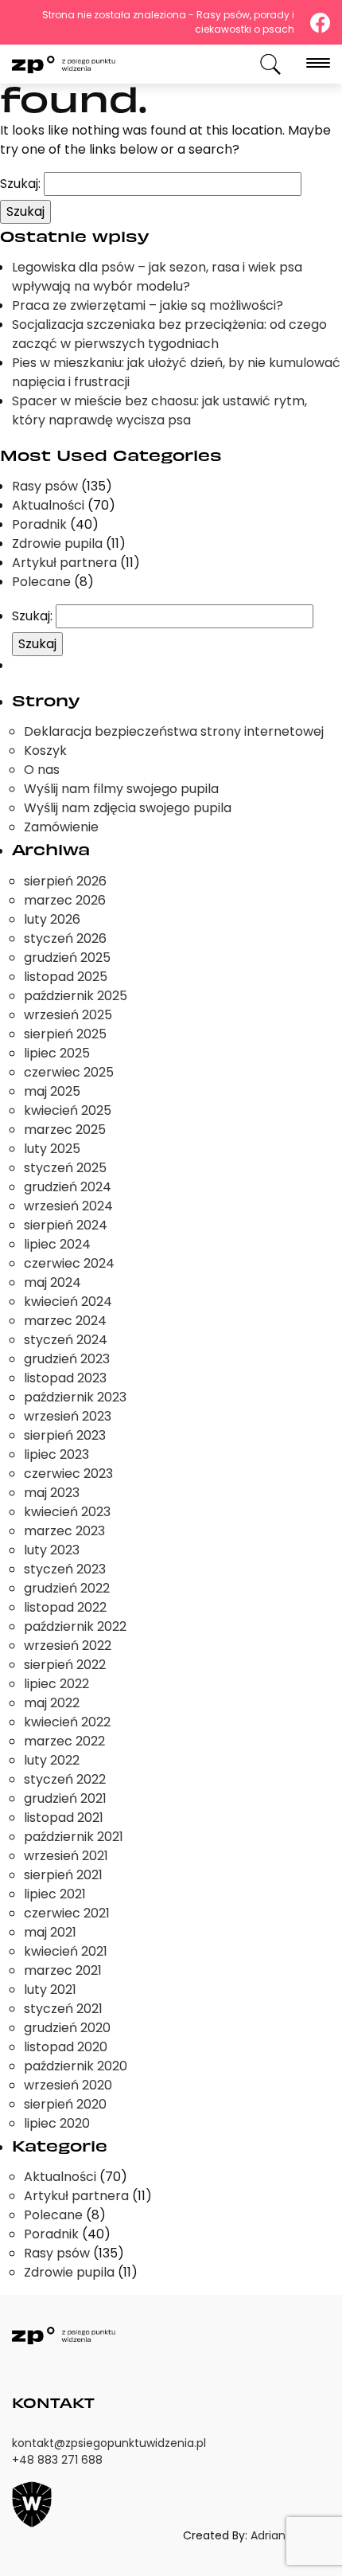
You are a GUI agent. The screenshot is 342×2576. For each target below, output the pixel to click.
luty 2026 (52, 919)
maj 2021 (50, 1932)
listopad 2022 (65, 1607)
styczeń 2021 (63, 2009)
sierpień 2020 (65, 2104)
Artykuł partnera (64, 563)
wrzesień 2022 (68, 1646)
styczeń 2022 (65, 1779)
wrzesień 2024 (68, 1206)
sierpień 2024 (66, 1225)
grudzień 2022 (67, 1588)
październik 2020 (76, 2066)
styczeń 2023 (65, 1569)
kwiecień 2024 (68, 1302)
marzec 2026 (65, 900)
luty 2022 (52, 1760)
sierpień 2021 (63, 1875)
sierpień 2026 (65, 881)
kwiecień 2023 (67, 1512)
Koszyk (45, 751)
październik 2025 (76, 996)
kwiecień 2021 (66, 1951)
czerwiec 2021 (67, 1913)
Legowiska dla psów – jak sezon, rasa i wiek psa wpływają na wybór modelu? (157, 277)
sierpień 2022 (65, 1665)
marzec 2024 (65, 1321)
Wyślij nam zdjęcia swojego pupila (128, 808)
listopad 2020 (66, 2047)
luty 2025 (52, 1149)
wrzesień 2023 (68, 1416)
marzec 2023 (64, 1531)
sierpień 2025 (65, 1034)
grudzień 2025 (67, 958)
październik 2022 (75, 1626)
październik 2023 (75, 1397)
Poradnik (39, 524)
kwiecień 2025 (68, 1110)
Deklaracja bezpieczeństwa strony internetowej (174, 731)
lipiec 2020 (57, 2123)
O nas (42, 770)
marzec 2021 (63, 1970)
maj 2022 (52, 1703)
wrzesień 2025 (68, 1015)
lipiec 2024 (57, 1244)
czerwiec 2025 (69, 1072)
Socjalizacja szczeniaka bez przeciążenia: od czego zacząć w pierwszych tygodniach (169, 334)
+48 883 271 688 (57, 2460)
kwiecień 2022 (67, 1722)
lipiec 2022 (56, 1684)
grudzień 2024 (68, 1187)
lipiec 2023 (56, 1454)
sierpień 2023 (65, 1435)
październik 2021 (74, 1837)
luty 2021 (50, 1990)
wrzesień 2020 (68, 2085)
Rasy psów (45, 486)
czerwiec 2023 (68, 1474)
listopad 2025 (66, 977)
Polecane (41, 582)
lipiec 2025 (57, 1053)
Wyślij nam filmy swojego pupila (121, 789)
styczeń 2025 (65, 1168)
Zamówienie (61, 827)
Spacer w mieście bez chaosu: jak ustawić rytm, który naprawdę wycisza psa (159, 410)
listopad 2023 (65, 1378)
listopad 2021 (64, 1818)
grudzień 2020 (67, 2028)
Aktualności (48, 505)
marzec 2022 (64, 1741)
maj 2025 (52, 1091)
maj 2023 (52, 1493)
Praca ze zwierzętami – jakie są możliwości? (148, 305)
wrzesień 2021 (66, 1856)
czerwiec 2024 (69, 1263)
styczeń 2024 (66, 1340)
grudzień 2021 (65, 1798)
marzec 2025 (65, 1130)
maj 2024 (52, 1282)
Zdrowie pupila (57, 543)
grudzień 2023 (67, 1359)
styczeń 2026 (65, 938)
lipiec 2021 (55, 1894)
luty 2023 (52, 1550)
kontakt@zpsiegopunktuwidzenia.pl (109, 2443)
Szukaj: (20, 184)
